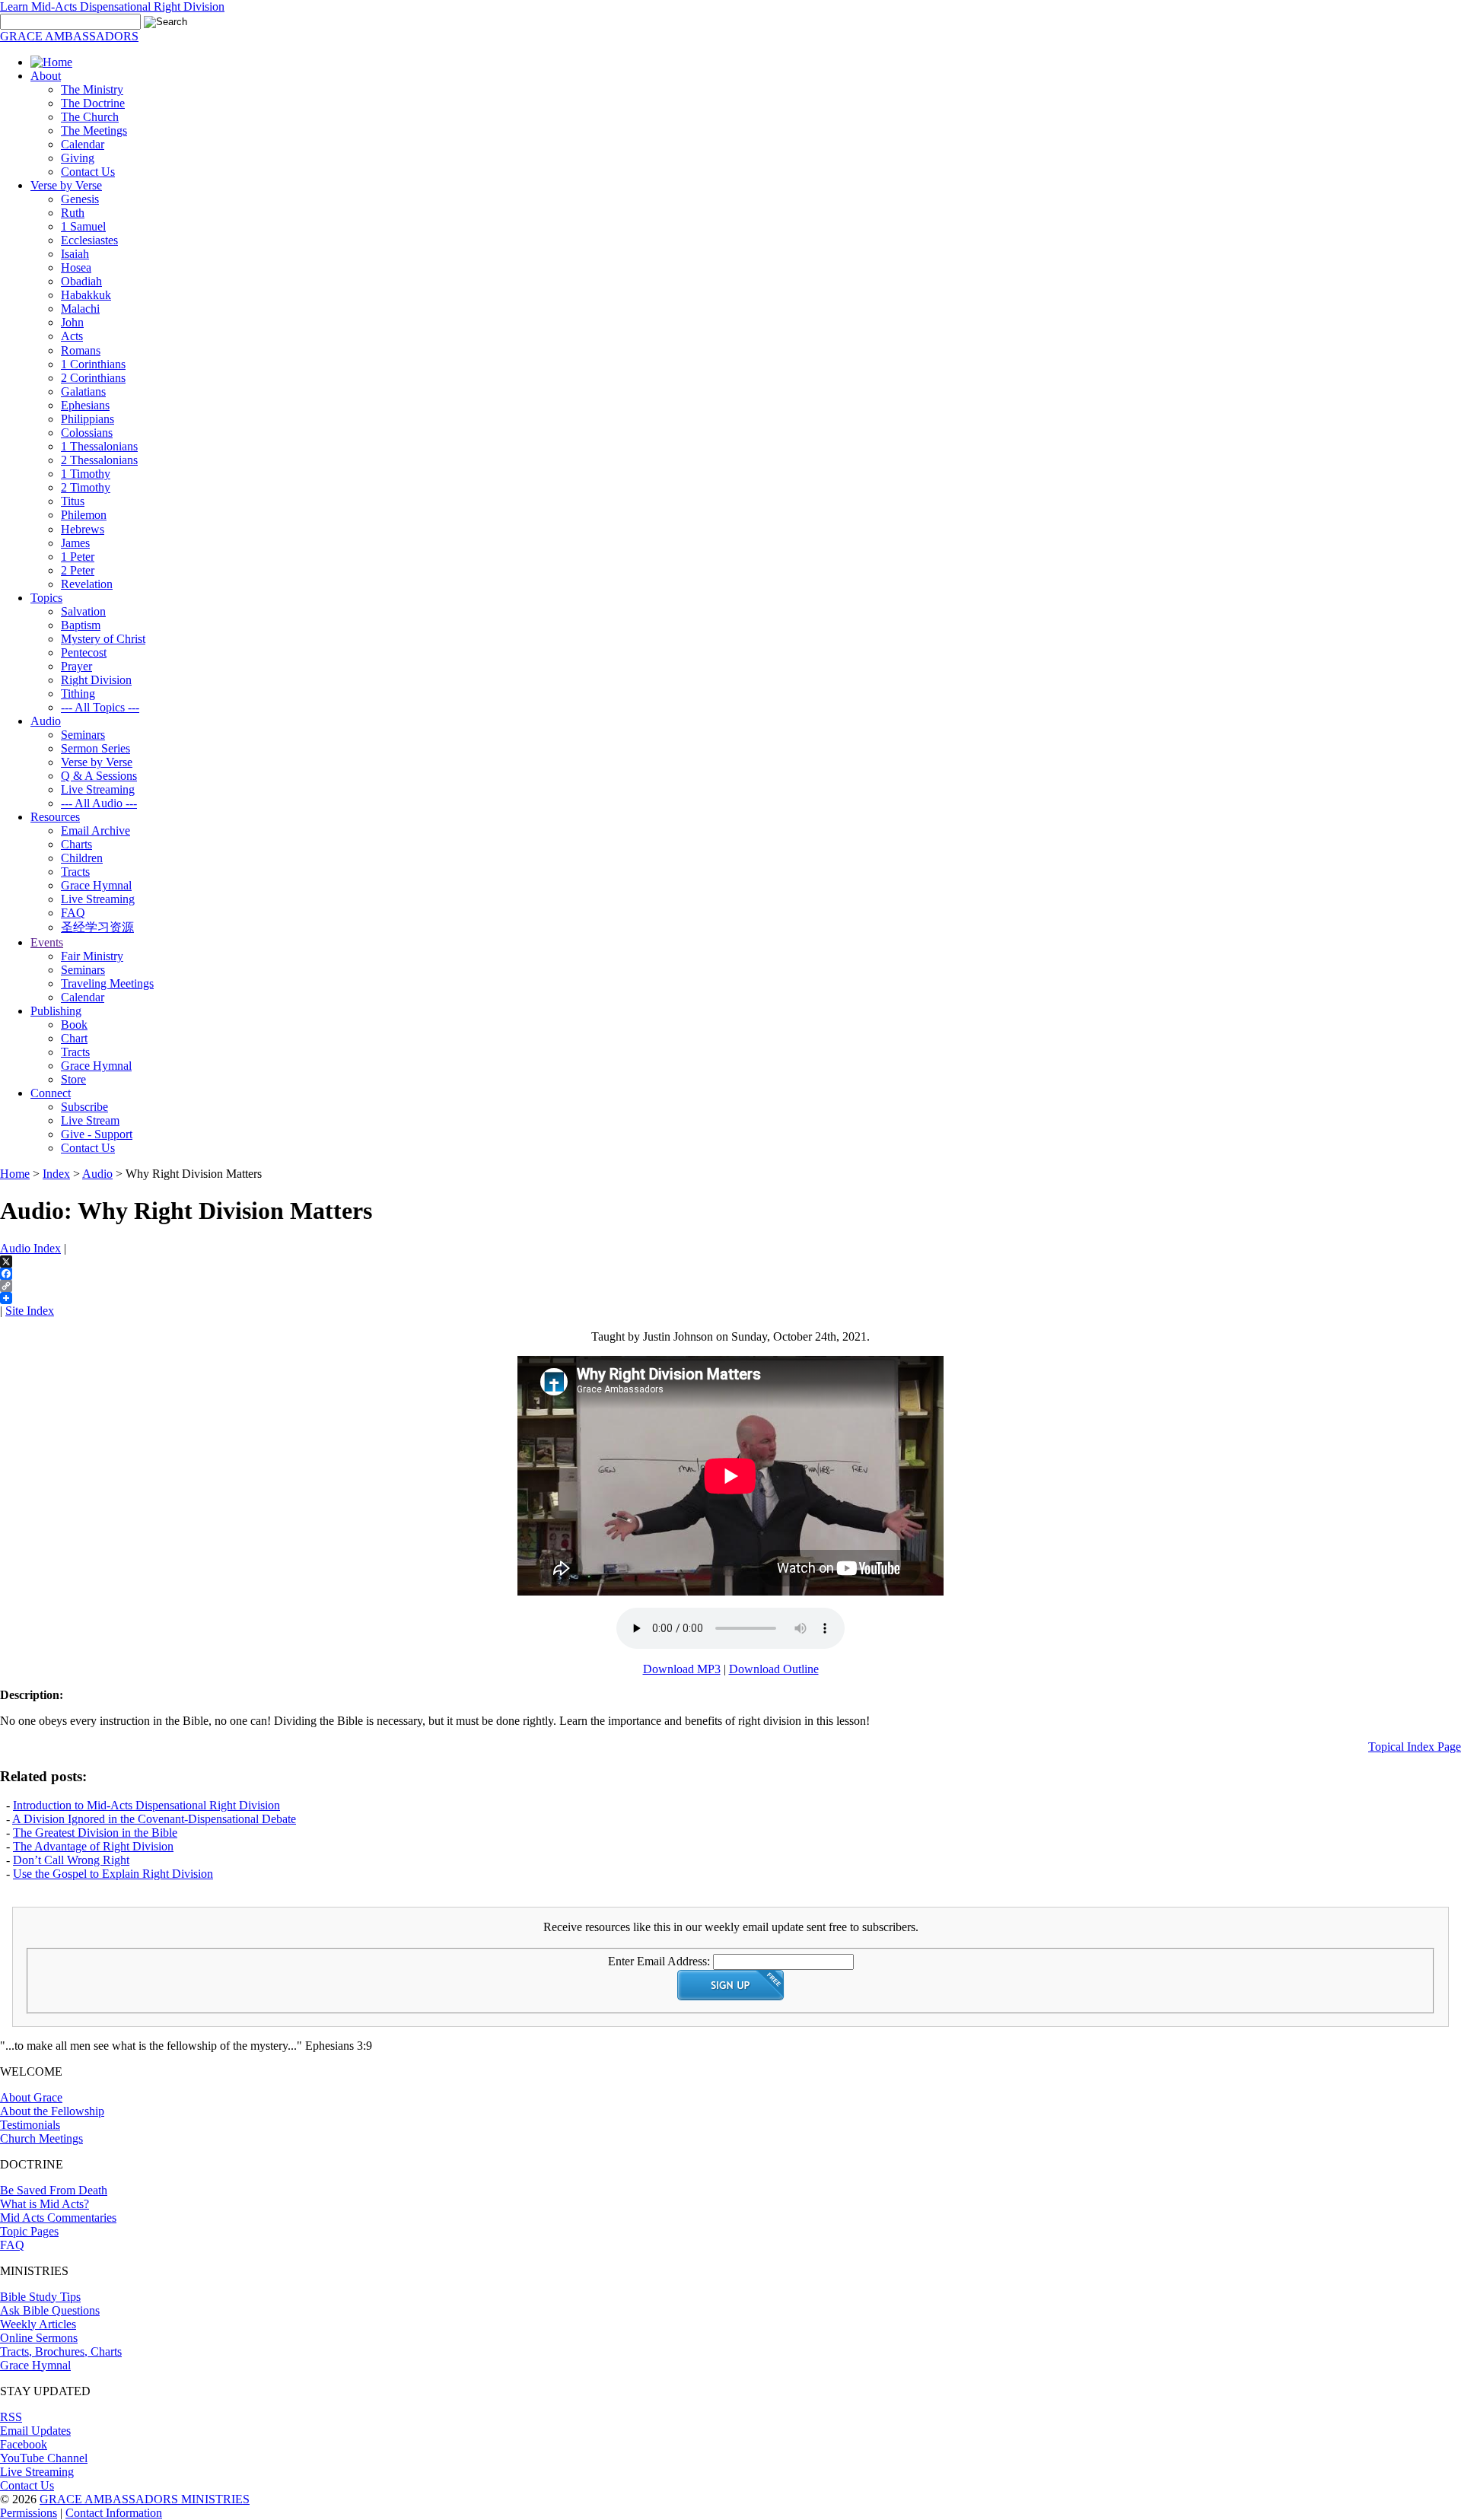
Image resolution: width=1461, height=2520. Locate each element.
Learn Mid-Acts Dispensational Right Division (112, 6)
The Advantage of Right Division (93, 1846)
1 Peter (78, 557)
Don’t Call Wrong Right (71, 1860)
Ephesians (85, 405)
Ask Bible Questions (50, 2310)
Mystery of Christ (103, 639)
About (46, 76)
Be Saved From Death (54, 2190)
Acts (72, 336)
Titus (73, 501)
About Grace (31, 2097)
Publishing (56, 1011)
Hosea (76, 267)
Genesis (80, 199)
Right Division (96, 680)
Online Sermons (39, 2338)
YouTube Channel (44, 2458)
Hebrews (83, 529)
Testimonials (30, 2125)
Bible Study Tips (40, 2297)
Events (47, 942)
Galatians (83, 391)
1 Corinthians (93, 364)
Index (56, 1174)
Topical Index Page (1415, 1747)
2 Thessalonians (99, 460)
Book (74, 1025)
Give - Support (97, 1134)
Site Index (30, 1311)
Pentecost (84, 652)
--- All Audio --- (99, 803)
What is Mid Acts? (45, 2204)
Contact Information (114, 2513)
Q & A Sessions (99, 776)
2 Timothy (86, 487)
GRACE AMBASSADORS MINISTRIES (145, 2499)
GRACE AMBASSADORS (69, 36)
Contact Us (88, 172)
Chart (74, 1038)
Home (15, 1174)
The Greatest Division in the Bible (95, 1833)
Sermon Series (95, 748)
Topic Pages (29, 2231)
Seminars (83, 735)
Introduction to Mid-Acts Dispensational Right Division (146, 1805)
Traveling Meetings (107, 983)
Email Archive (95, 830)
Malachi (80, 309)
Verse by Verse (66, 185)
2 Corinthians (93, 378)
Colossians (87, 433)
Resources (55, 817)
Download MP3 (682, 1669)
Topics (46, 598)
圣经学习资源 (97, 927)
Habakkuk (86, 295)
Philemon (84, 515)
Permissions (29, 2513)
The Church (90, 117)
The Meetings (94, 130)
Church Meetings (41, 2138)
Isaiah (75, 254)
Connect (51, 1093)
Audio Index (30, 1248)
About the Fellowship (52, 2111)
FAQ (73, 913)
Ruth (73, 213)
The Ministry (92, 89)
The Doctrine (93, 103)
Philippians (88, 419)
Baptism (81, 625)
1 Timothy (86, 474)
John (72, 322)
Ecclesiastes (89, 240)
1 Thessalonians (99, 446)
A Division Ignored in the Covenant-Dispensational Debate (154, 1819)
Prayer (76, 666)
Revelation (87, 584)
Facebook (24, 2444)
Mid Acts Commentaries (58, 2218)
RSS (11, 2417)
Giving (78, 158)
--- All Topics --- (100, 707)
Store (73, 1079)
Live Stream (90, 1120)
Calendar (83, 144)
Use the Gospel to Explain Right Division (113, 1874)
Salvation (83, 611)
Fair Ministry (92, 956)
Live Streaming (98, 789)
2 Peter (78, 570)
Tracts (75, 872)
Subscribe (84, 1107)
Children (82, 858)
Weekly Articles (38, 2324)
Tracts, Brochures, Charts (61, 2351)
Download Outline (774, 1669)
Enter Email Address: (659, 1961)
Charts (76, 844)
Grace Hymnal (96, 885)
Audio (46, 721)
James (75, 543)
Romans (81, 350)
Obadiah (81, 281)
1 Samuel (83, 226)
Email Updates (35, 2431)
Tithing (78, 694)
